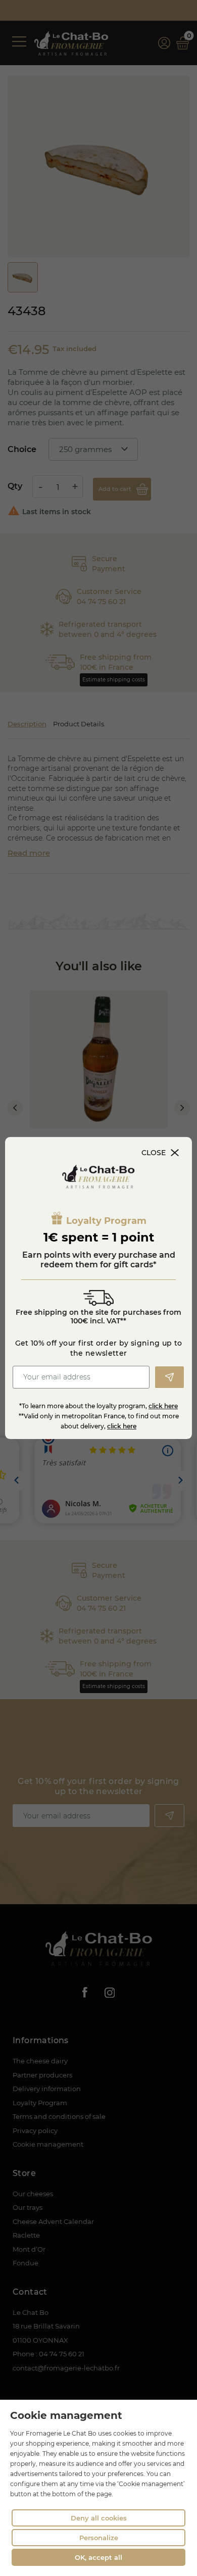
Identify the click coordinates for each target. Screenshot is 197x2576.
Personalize (99, 2538)
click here (163, 1406)
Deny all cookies (99, 2518)
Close (154, 1153)
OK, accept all (98, 2557)
